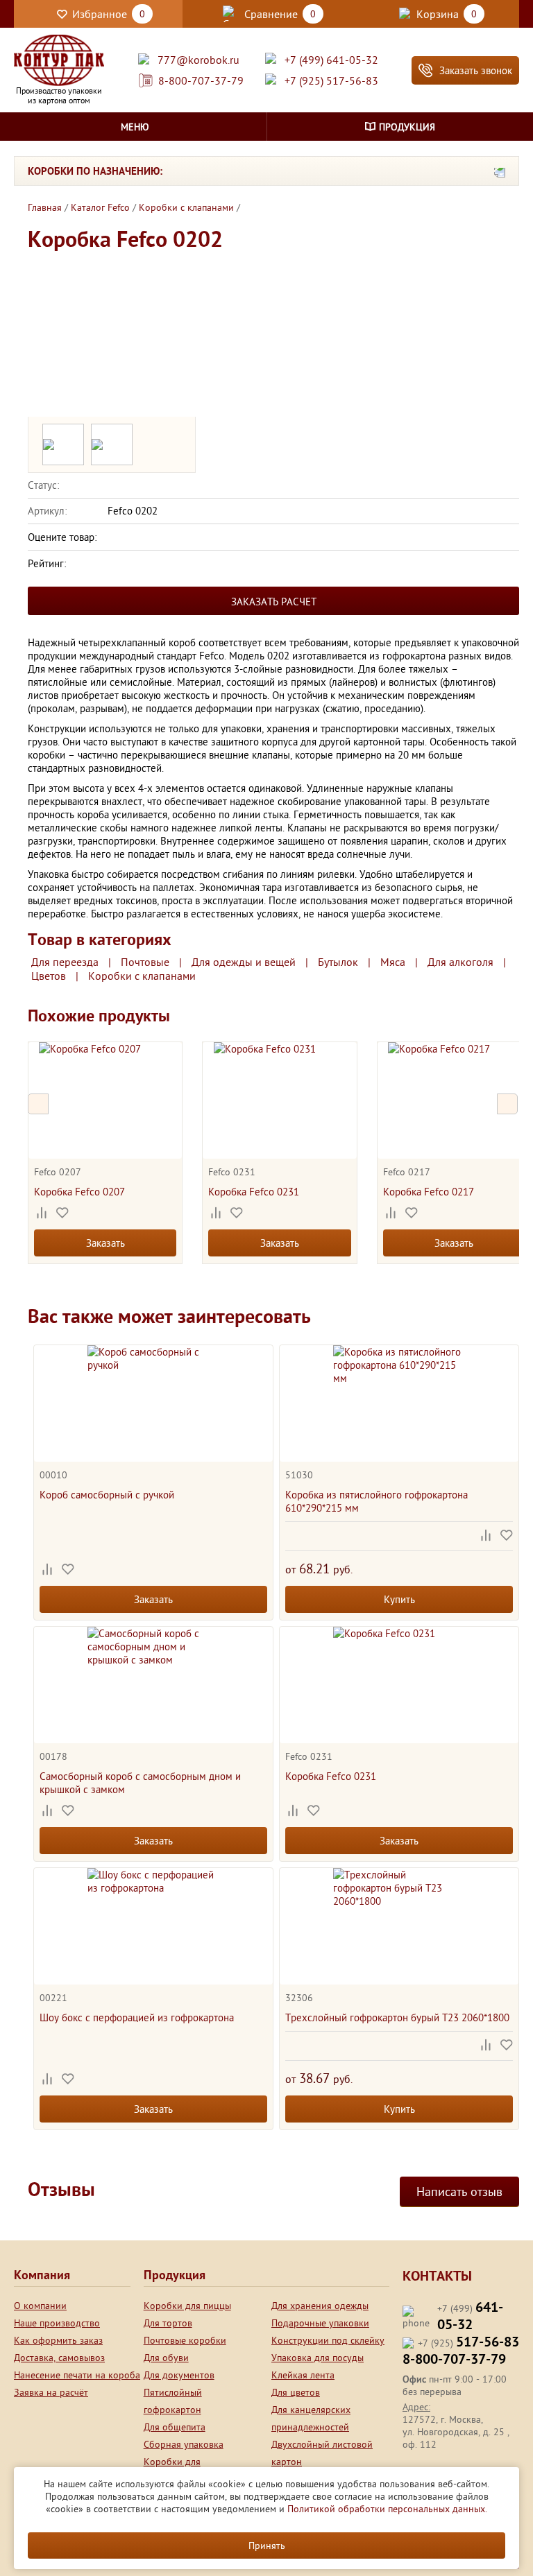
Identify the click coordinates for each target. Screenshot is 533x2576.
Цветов (49, 976)
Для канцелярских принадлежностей (311, 2418)
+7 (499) (470, 2317)
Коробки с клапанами (142, 976)
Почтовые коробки (185, 2340)
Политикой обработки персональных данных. (387, 2509)
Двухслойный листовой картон (322, 2453)
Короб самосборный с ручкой (107, 1495)
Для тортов (168, 2323)
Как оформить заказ (58, 2340)
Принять (267, 2545)
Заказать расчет (274, 602)
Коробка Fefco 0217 (429, 1192)
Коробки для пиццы (187, 2306)
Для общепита (175, 2427)
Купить (399, 1599)
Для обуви (166, 2358)
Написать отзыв (459, 2192)
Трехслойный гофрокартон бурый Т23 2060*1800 (397, 2017)
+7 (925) (468, 2343)
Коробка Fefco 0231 (254, 1192)
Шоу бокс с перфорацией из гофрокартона (137, 2017)
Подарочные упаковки (320, 2323)
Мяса (393, 962)
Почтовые (145, 962)
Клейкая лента (303, 2375)
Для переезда (65, 962)
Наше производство (57, 2323)
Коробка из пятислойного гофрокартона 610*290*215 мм (377, 1501)
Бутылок (338, 962)
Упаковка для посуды (318, 2358)
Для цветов (296, 2392)
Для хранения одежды (320, 2306)
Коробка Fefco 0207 (79, 1192)
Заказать (105, 1243)
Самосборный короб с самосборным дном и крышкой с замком (140, 1783)
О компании (40, 2306)
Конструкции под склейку (328, 2340)
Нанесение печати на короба (77, 2375)
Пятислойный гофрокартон (173, 2401)
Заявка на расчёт (51, 2392)
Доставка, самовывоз (59, 2358)
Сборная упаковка (184, 2444)
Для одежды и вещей (244, 962)
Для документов (179, 2375)
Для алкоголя (460, 962)
